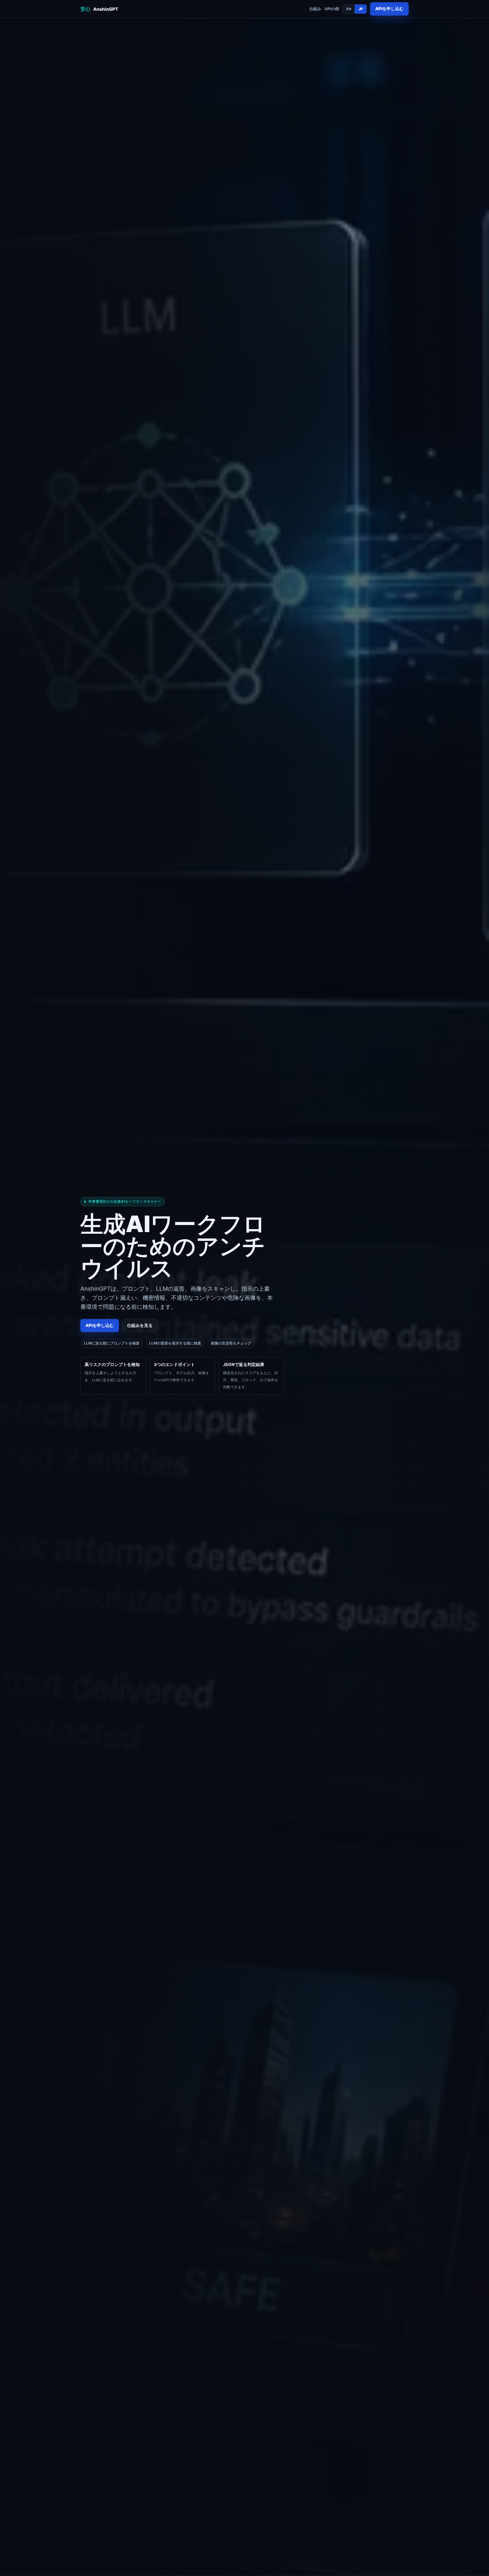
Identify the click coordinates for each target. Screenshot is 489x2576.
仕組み (315, 9)
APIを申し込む (389, 9)
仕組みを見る (140, 1326)
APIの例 (332, 9)
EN (349, 9)
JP (361, 9)
